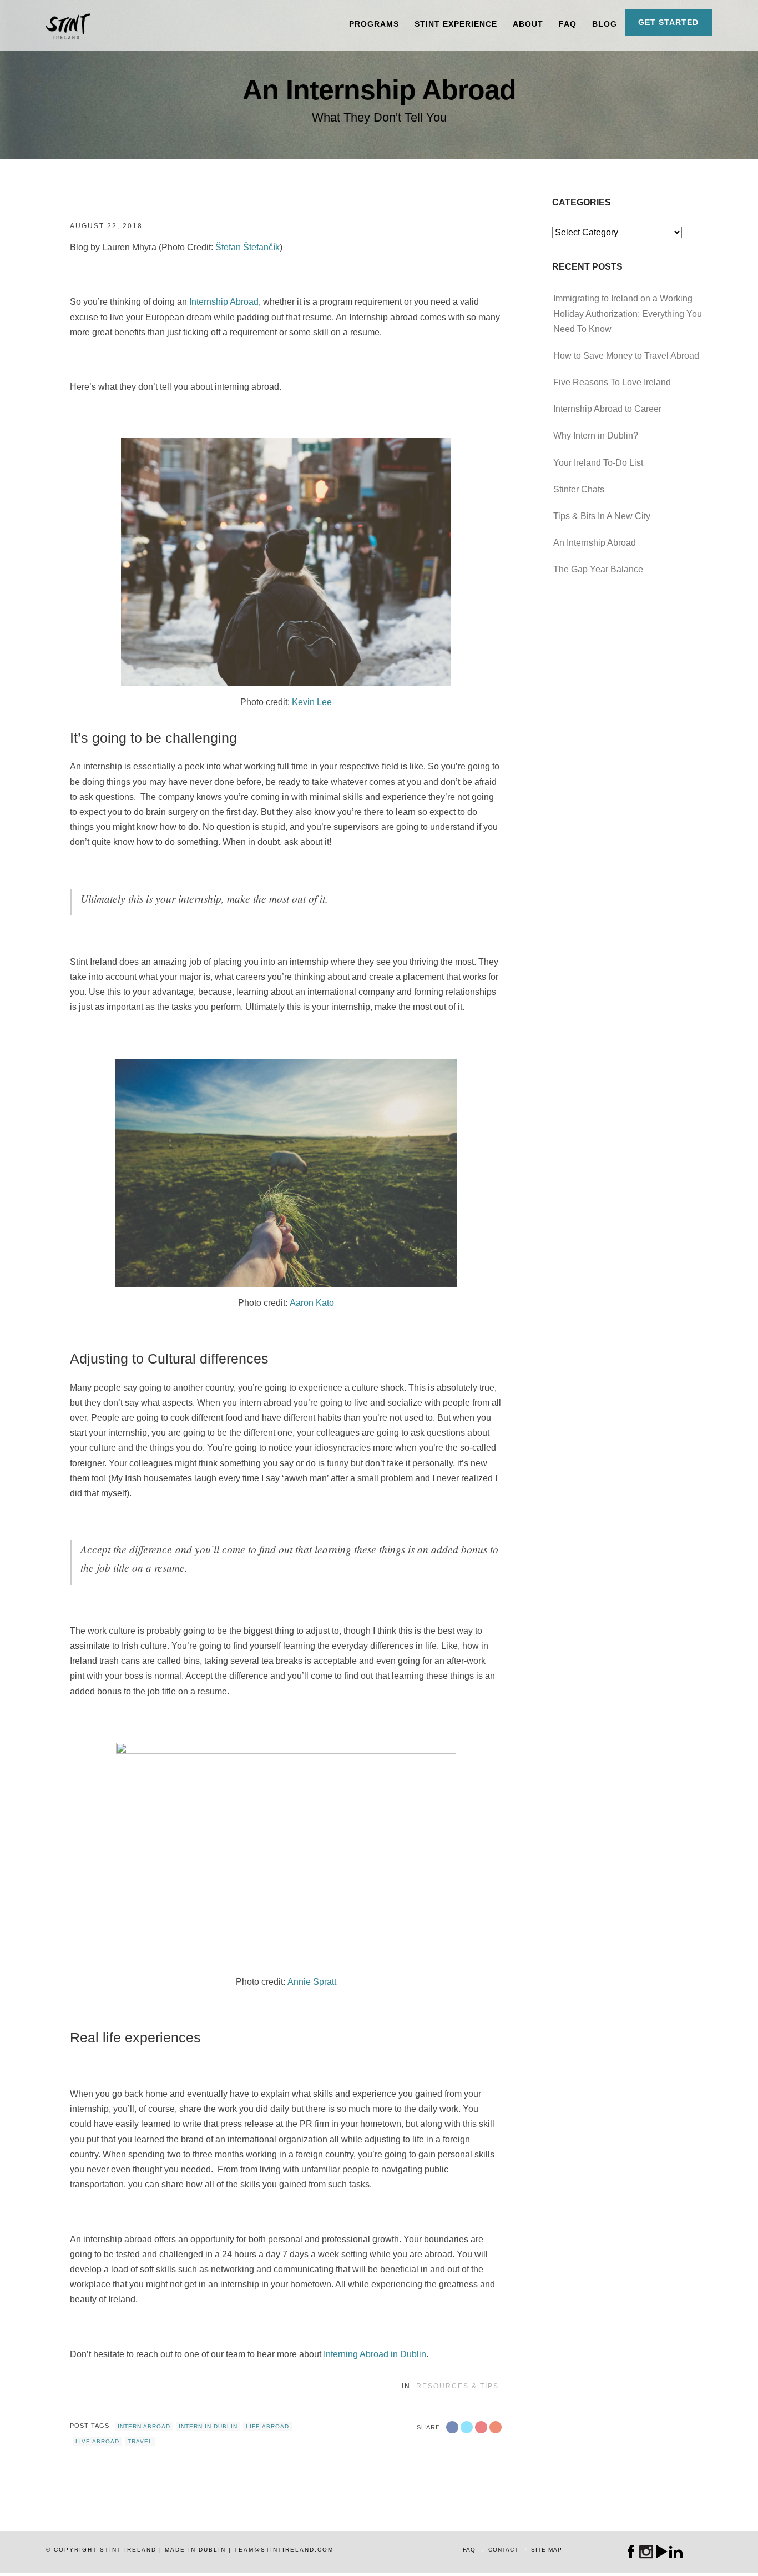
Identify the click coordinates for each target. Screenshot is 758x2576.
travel (140, 2441)
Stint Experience (456, 24)
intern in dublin (208, 2426)
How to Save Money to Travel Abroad (626, 356)
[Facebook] (631, 2552)
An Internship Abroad (595, 543)
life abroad (267, 2426)
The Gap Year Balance (598, 569)
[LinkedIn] (676, 2552)
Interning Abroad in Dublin (375, 2354)
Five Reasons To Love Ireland (612, 382)
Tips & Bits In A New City (602, 516)
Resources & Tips (458, 2386)
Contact (503, 2550)
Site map (547, 2550)
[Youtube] (661, 2552)
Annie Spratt (312, 1982)
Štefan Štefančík (247, 247)
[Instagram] (646, 2552)
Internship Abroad (224, 302)
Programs (374, 24)
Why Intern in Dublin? (596, 436)
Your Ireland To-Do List (598, 463)
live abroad (97, 2441)
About (528, 24)
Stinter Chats (579, 489)
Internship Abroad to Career (607, 409)
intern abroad (144, 2426)
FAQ (568, 24)
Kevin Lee (312, 702)
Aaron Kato (312, 1303)
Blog (605, 24)
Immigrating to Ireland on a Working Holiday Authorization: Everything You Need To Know (628, 313)
